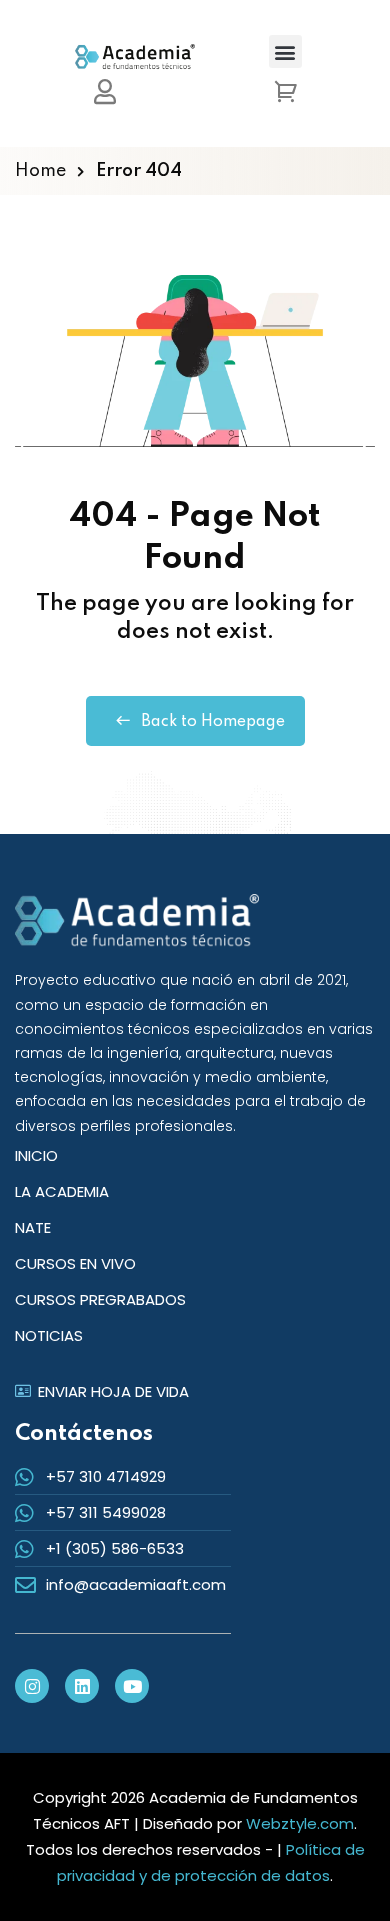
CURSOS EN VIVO (75, 1263)
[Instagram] (32, 1686)
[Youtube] (132, 1686)
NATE (33, 1227)
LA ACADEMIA (62, 1191)
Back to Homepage (213, 722)
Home (40, 171)
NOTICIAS (49, 1335)
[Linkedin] (82, 1686)
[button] (285, 51)
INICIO (36, 1155)
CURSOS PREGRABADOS (100, 1299)
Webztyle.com (300, 1823)
